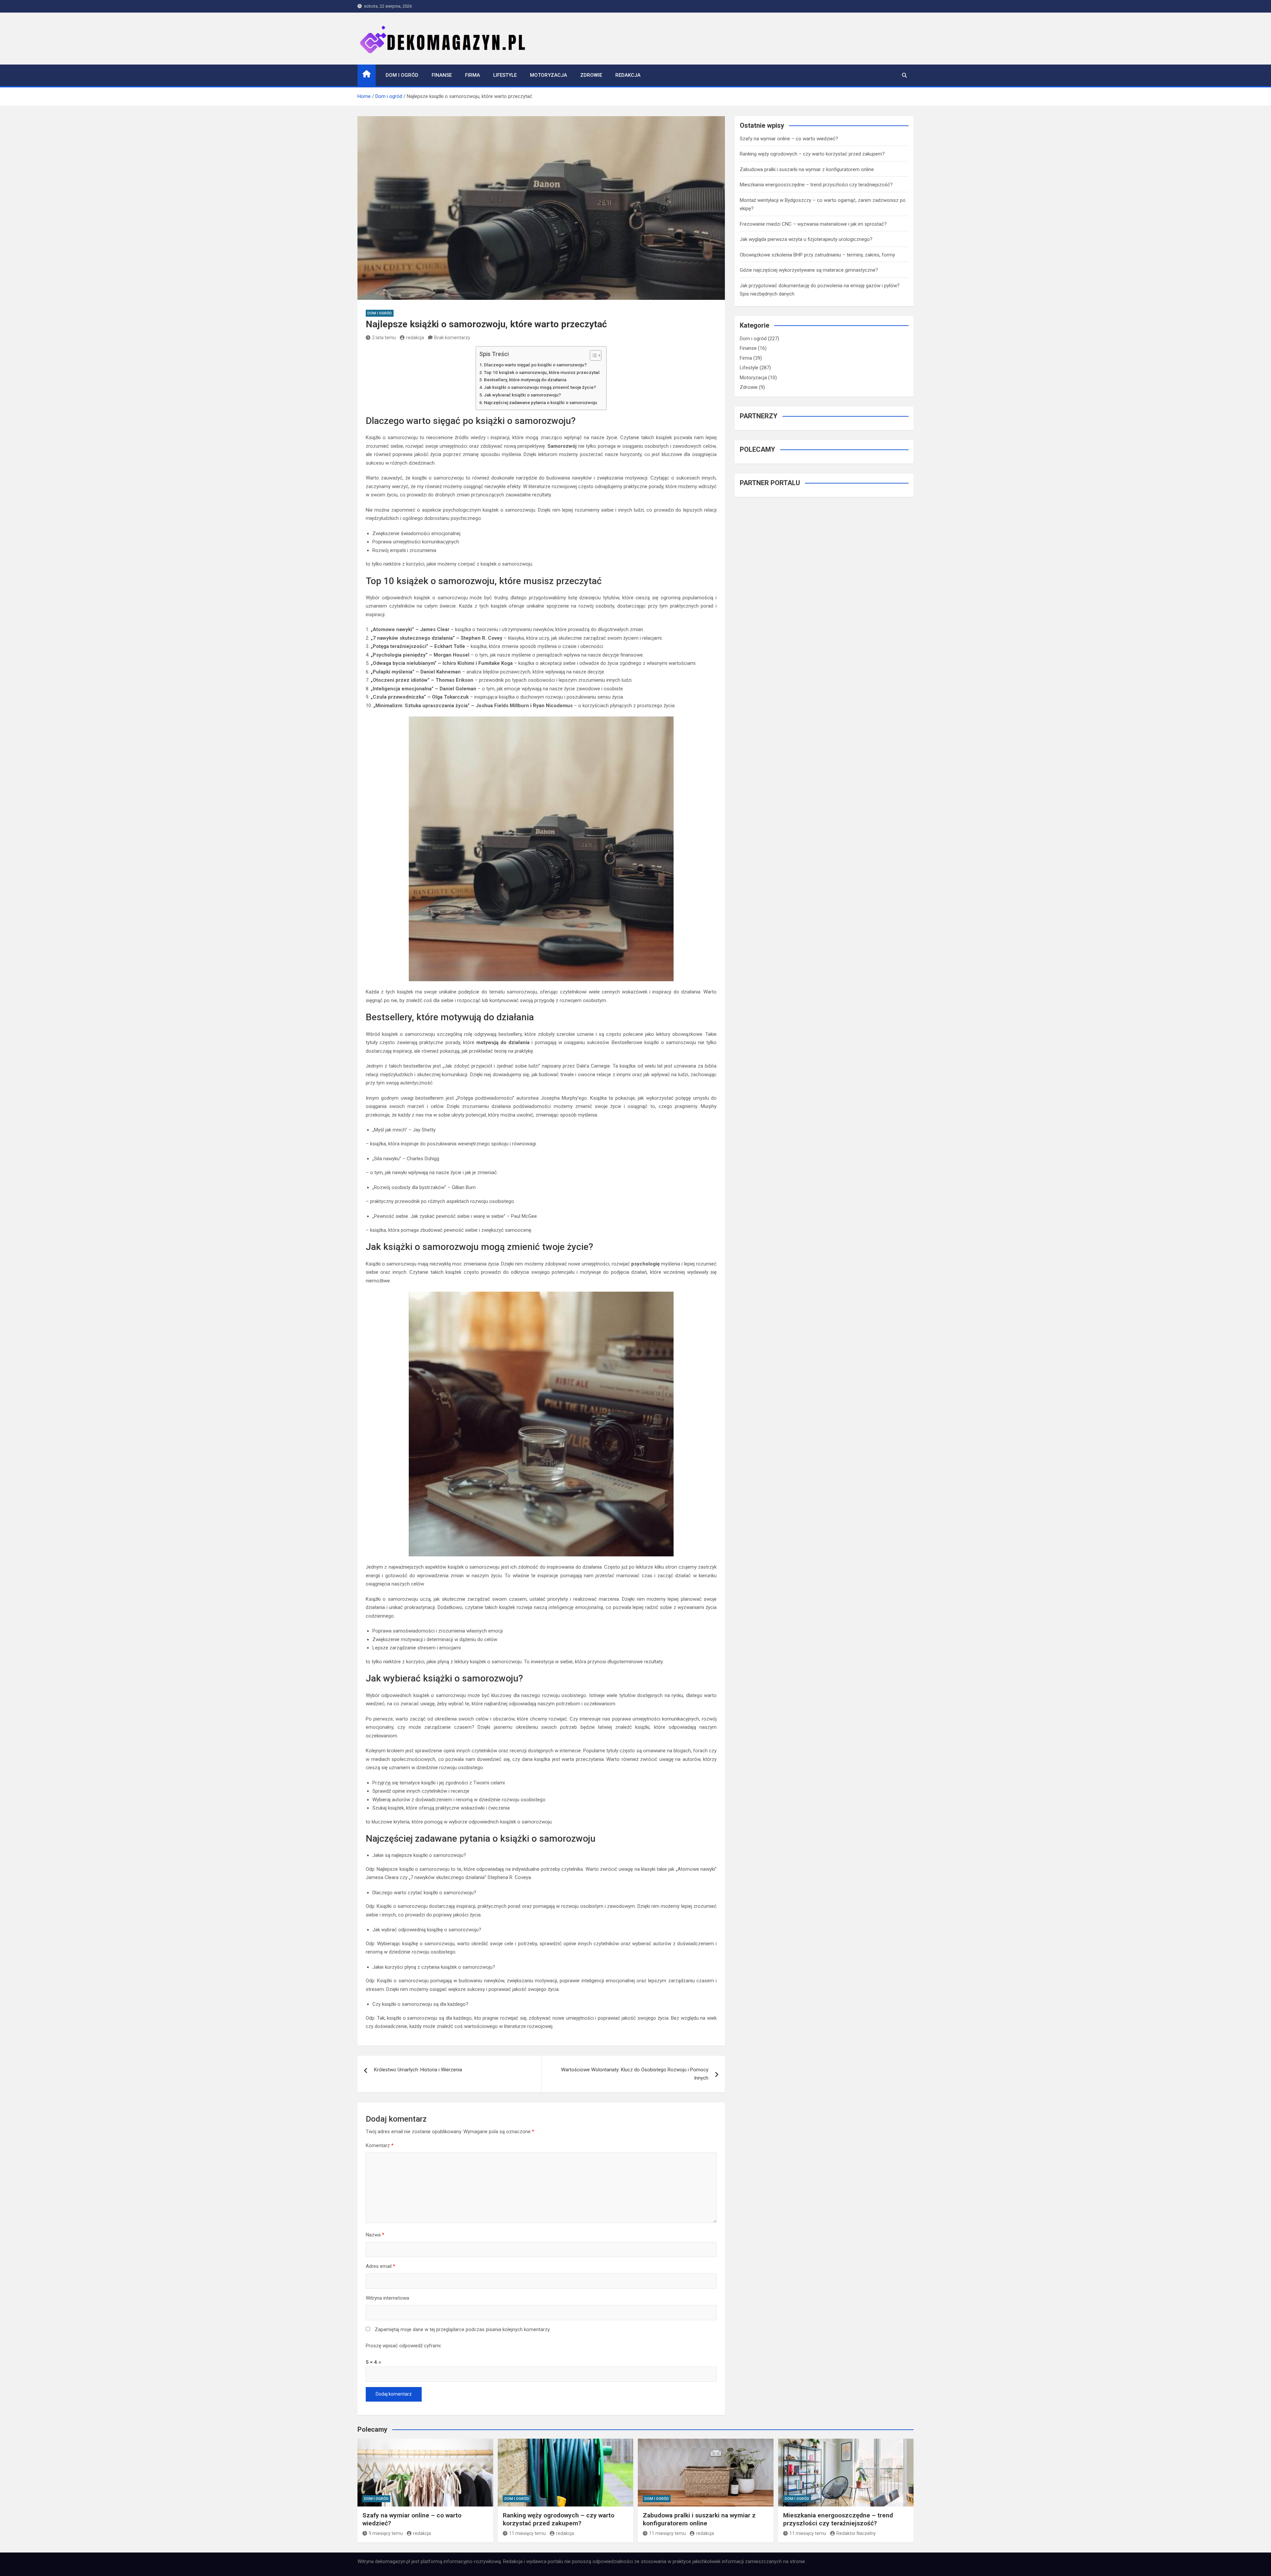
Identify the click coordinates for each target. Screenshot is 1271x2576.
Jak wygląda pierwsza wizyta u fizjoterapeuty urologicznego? (806, 239)
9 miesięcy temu (386, 2533)
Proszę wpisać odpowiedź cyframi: (404, 2346)
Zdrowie (591, 75)
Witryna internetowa (387, 2298)
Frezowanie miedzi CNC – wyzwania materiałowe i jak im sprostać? (813, 224)
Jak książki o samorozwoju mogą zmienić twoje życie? (540, 387)
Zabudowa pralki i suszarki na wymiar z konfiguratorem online (807, 169)
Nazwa (375, 2235)
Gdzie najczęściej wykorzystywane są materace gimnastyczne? (809, 270)
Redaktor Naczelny (856, 2533)
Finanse (442, 75)
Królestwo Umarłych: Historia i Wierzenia (418, 2070)
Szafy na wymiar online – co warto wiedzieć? (789, 139)
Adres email (380, 2266)
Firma (472, 75)
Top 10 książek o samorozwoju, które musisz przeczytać (542, 372)
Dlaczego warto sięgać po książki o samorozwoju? (535, 365)
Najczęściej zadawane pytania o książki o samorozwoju (541, 402)
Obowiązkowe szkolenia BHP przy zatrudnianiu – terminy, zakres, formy (817, 255)
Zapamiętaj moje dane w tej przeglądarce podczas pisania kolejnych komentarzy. (463, 2329)
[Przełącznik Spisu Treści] (592, 355)
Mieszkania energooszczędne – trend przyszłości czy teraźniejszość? (816, 185)
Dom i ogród (402, 75)
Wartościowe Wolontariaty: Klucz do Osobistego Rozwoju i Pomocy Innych (635, 2074)
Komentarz (380, 2145)
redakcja (415, 338)
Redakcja (628, 75)
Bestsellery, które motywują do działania (525, 380)
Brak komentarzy (452, 338)
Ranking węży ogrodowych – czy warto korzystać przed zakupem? (812, 154)
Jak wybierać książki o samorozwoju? (522, 395)
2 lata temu (384, 338)
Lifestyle (505, 75)
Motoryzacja (548, 75)
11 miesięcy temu (527, 2533)
